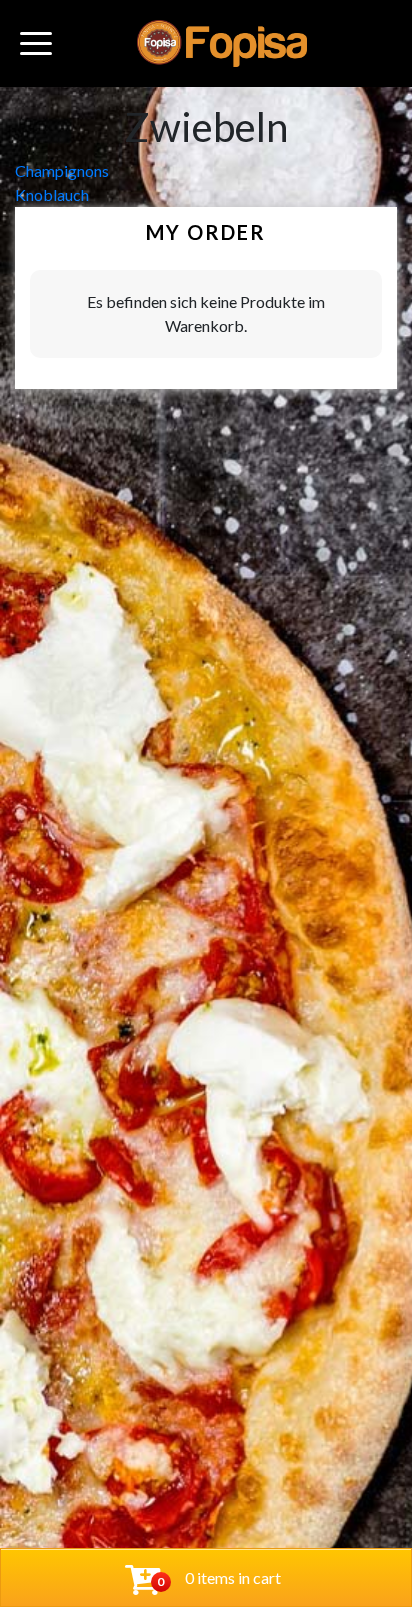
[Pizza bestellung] (222, 43)
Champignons (62, 170)
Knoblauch (52, 194)
